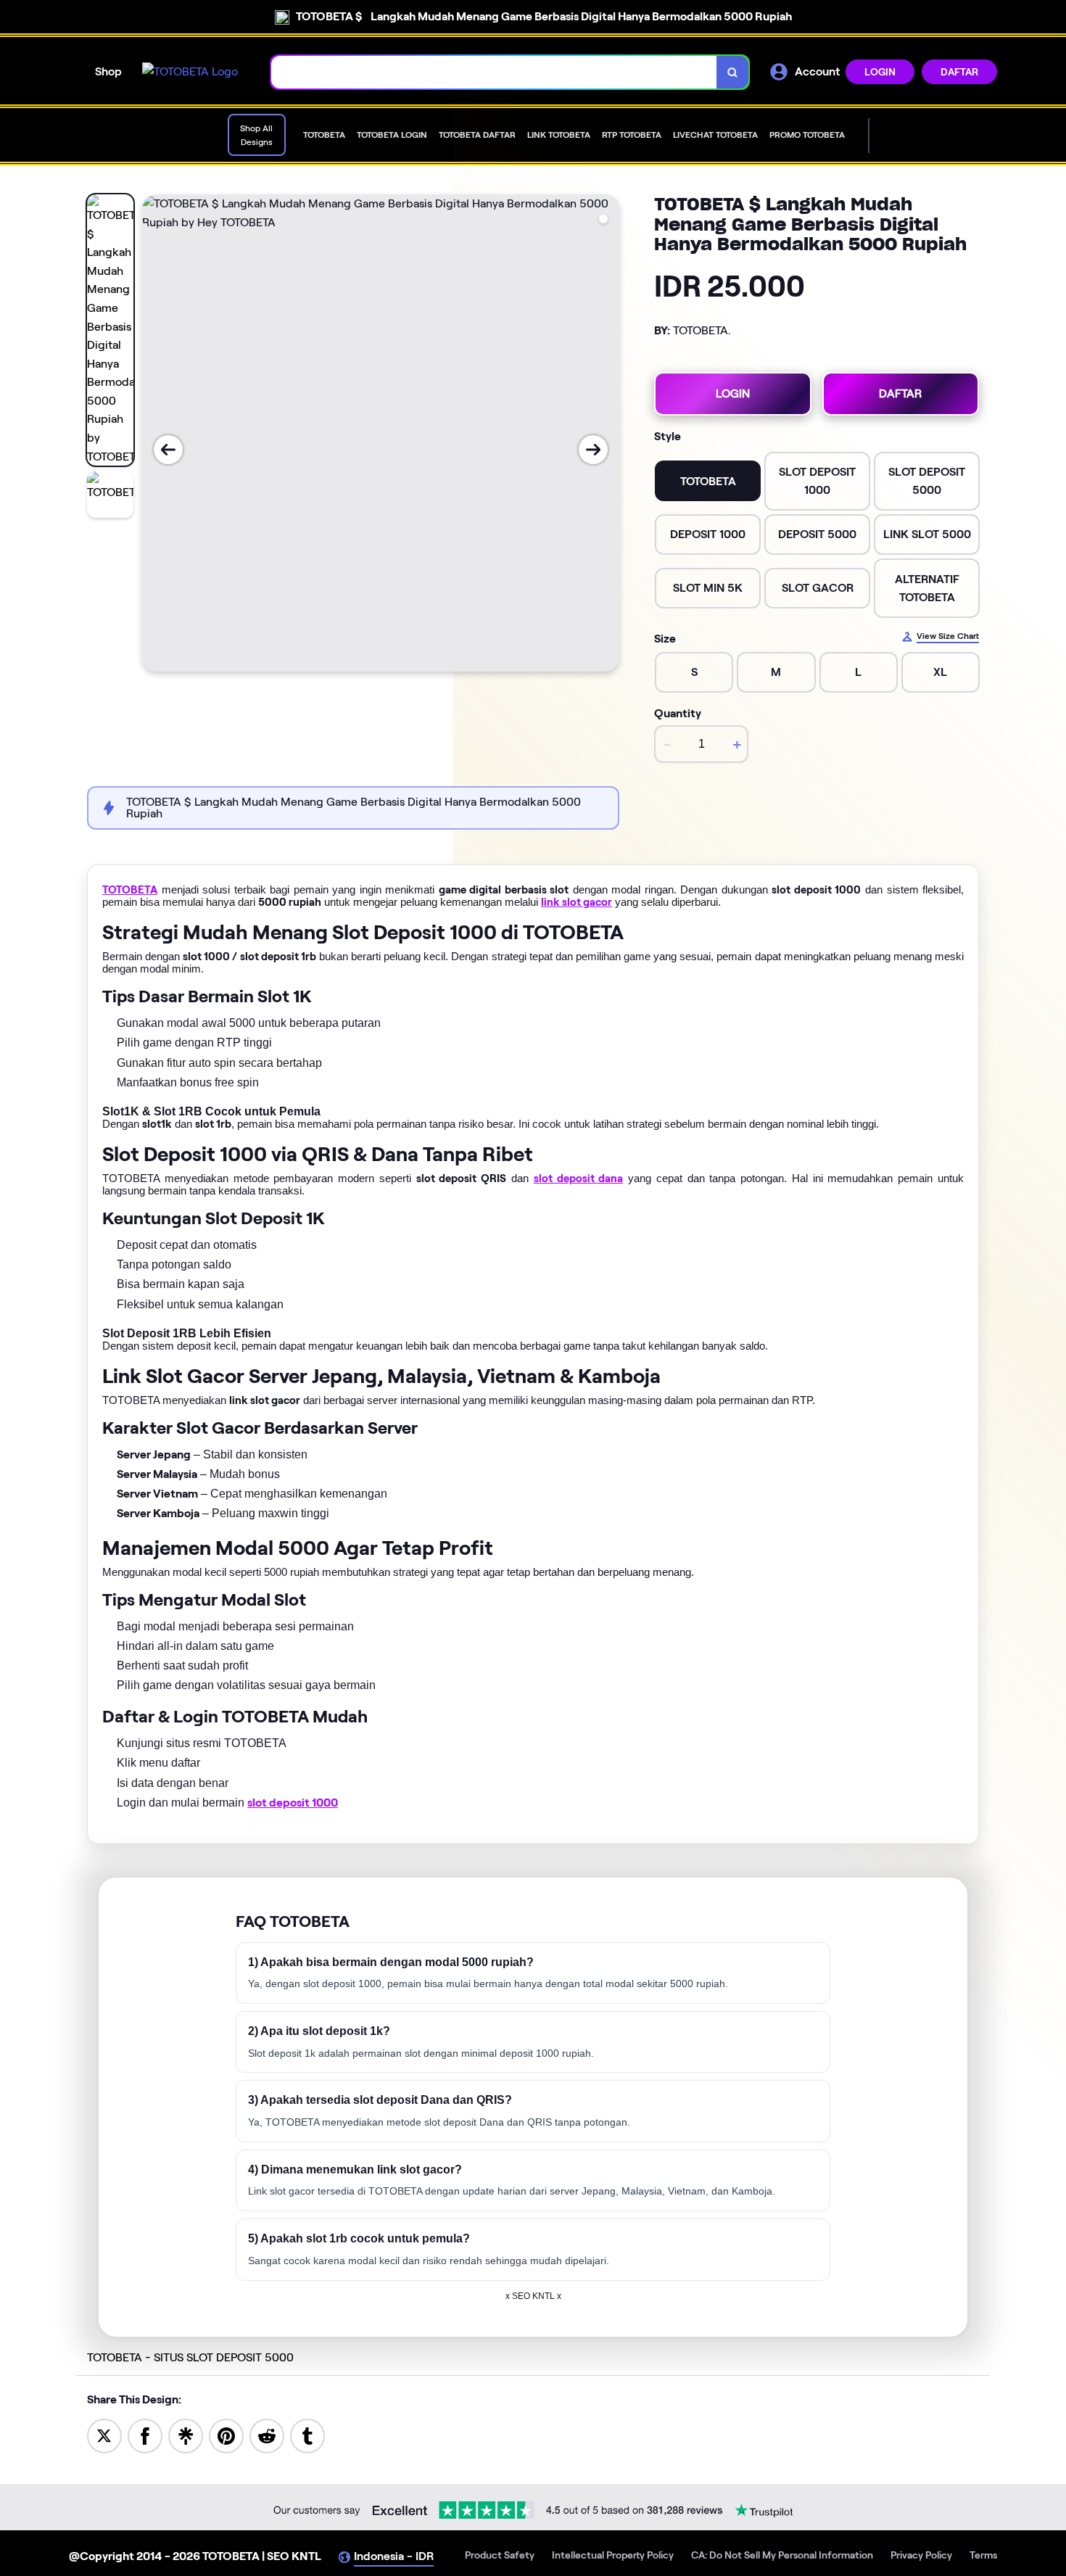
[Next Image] (593, 450)
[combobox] (494, 72)
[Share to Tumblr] (307, 2435)
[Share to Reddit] (267, 2435)
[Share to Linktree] (186, 2435)
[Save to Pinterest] (226, 2435)
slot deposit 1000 (293, 1803)
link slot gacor (577, 902)
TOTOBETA (130, 890)
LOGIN (880, 72)
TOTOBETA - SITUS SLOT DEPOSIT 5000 (190, 2357)
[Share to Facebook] (145, 2435)
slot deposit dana (579, 1178)
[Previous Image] (168, 450)
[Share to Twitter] (104, 2435)
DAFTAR (959, 72)
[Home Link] (190, 72)
